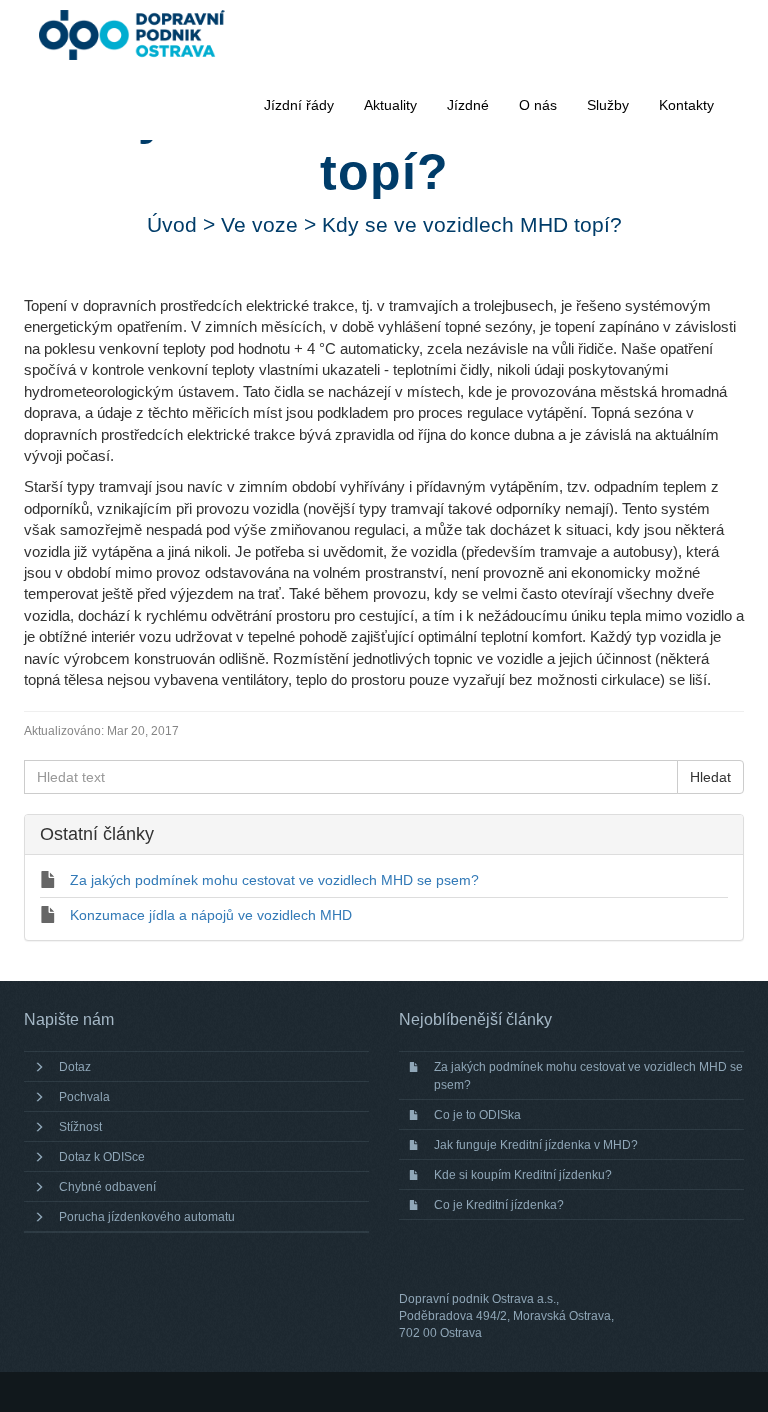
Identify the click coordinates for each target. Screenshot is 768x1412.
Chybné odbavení (107, 1187)
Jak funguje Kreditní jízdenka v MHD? (536, 1145)
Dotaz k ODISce (102, 1157)
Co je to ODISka (477, 1115)
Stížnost (80, 1127)
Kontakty (686, 105)
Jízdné (468, 105)
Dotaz (75, 1067)
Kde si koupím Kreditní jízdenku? (523, 1175)
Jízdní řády (299, 105)
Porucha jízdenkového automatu (147, 1217)
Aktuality (390, 105)
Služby (608, 105)
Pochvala (84, 1097)
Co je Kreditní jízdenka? (499, 1205)
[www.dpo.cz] (141, 35)
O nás (538, 105)
